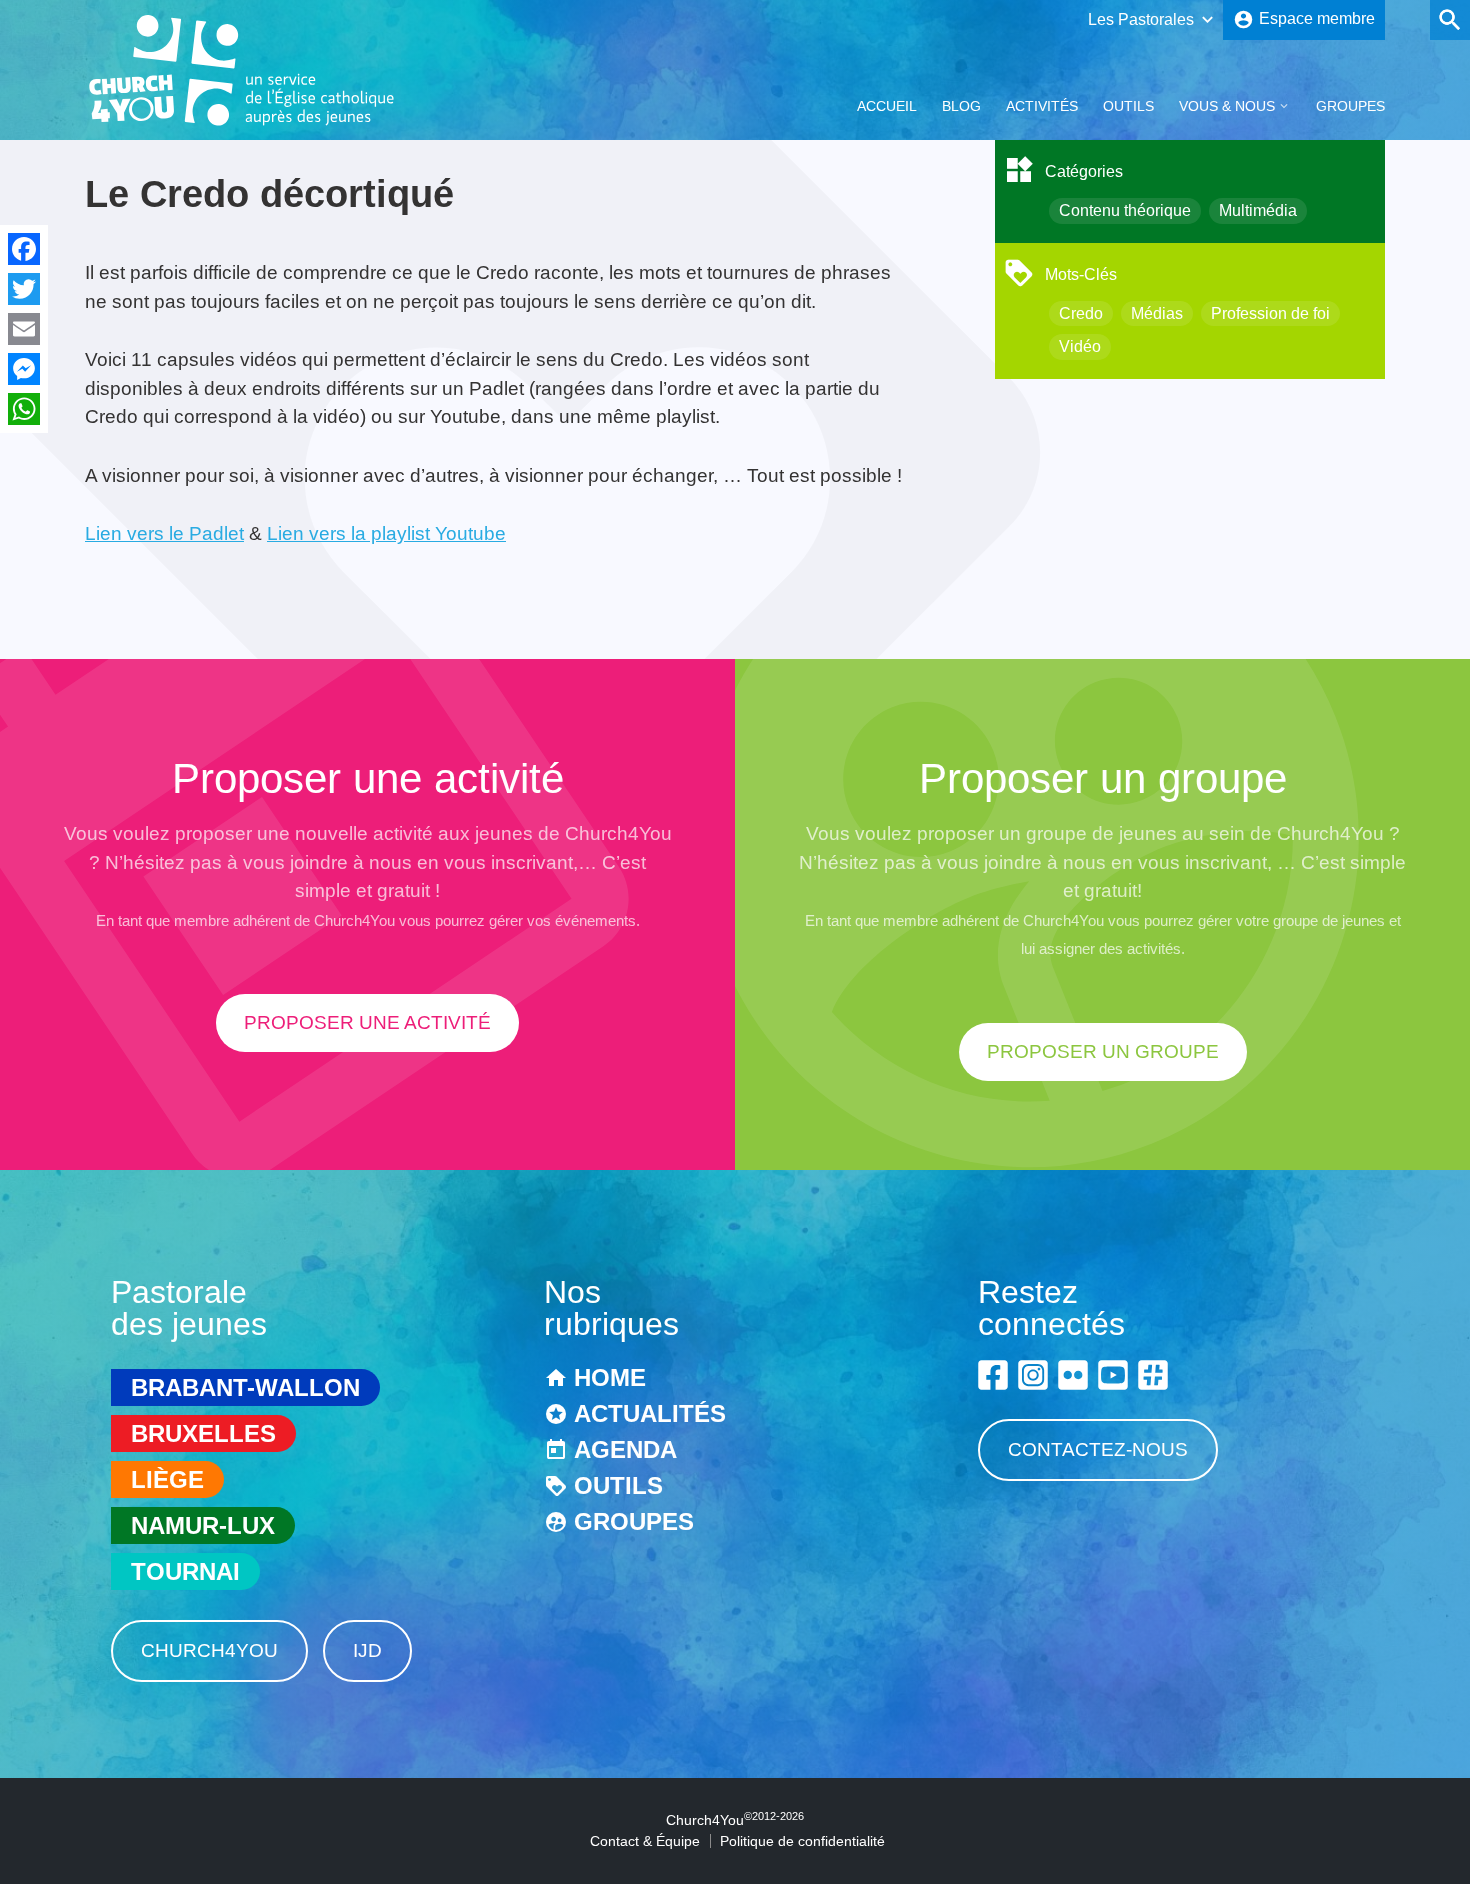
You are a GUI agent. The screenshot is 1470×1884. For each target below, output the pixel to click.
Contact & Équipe (645, 1841)
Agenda (625, 1449)
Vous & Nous (1227, 106)
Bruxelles (203, 1433)
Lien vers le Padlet (164, 533)
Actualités (650, 1413)
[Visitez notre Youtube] (1113, 1375)
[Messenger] (24, 369)
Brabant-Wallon (245, 1387)
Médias (1157, 313)
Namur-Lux (203, 1525)
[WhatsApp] (24, 409)
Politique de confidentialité (802, 1841)
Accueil (887, 106)
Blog (961, 106)
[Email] (24, 329)
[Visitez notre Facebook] (993, 1375)
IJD (367, 1650)
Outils (1128, 106)
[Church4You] (242, 123)
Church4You (209, 1650)
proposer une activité (367, 1022)
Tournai (185, 1571)
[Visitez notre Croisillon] (1153, 1375)
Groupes (1350, 106)
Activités (1042, 106)
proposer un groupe (1103, 1051)
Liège (167, 1479)
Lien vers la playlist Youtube (386, 533)
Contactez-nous (1098, 1449)
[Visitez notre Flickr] (1073, 1375)
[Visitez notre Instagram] (1033, 1375)
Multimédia (1258, 210)
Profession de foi (1270, 313)
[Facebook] (24, 249)
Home (610, 1377)
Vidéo (1080, 346)
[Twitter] (24, 289)
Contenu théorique (1125, 210)
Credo (1081, 313)
